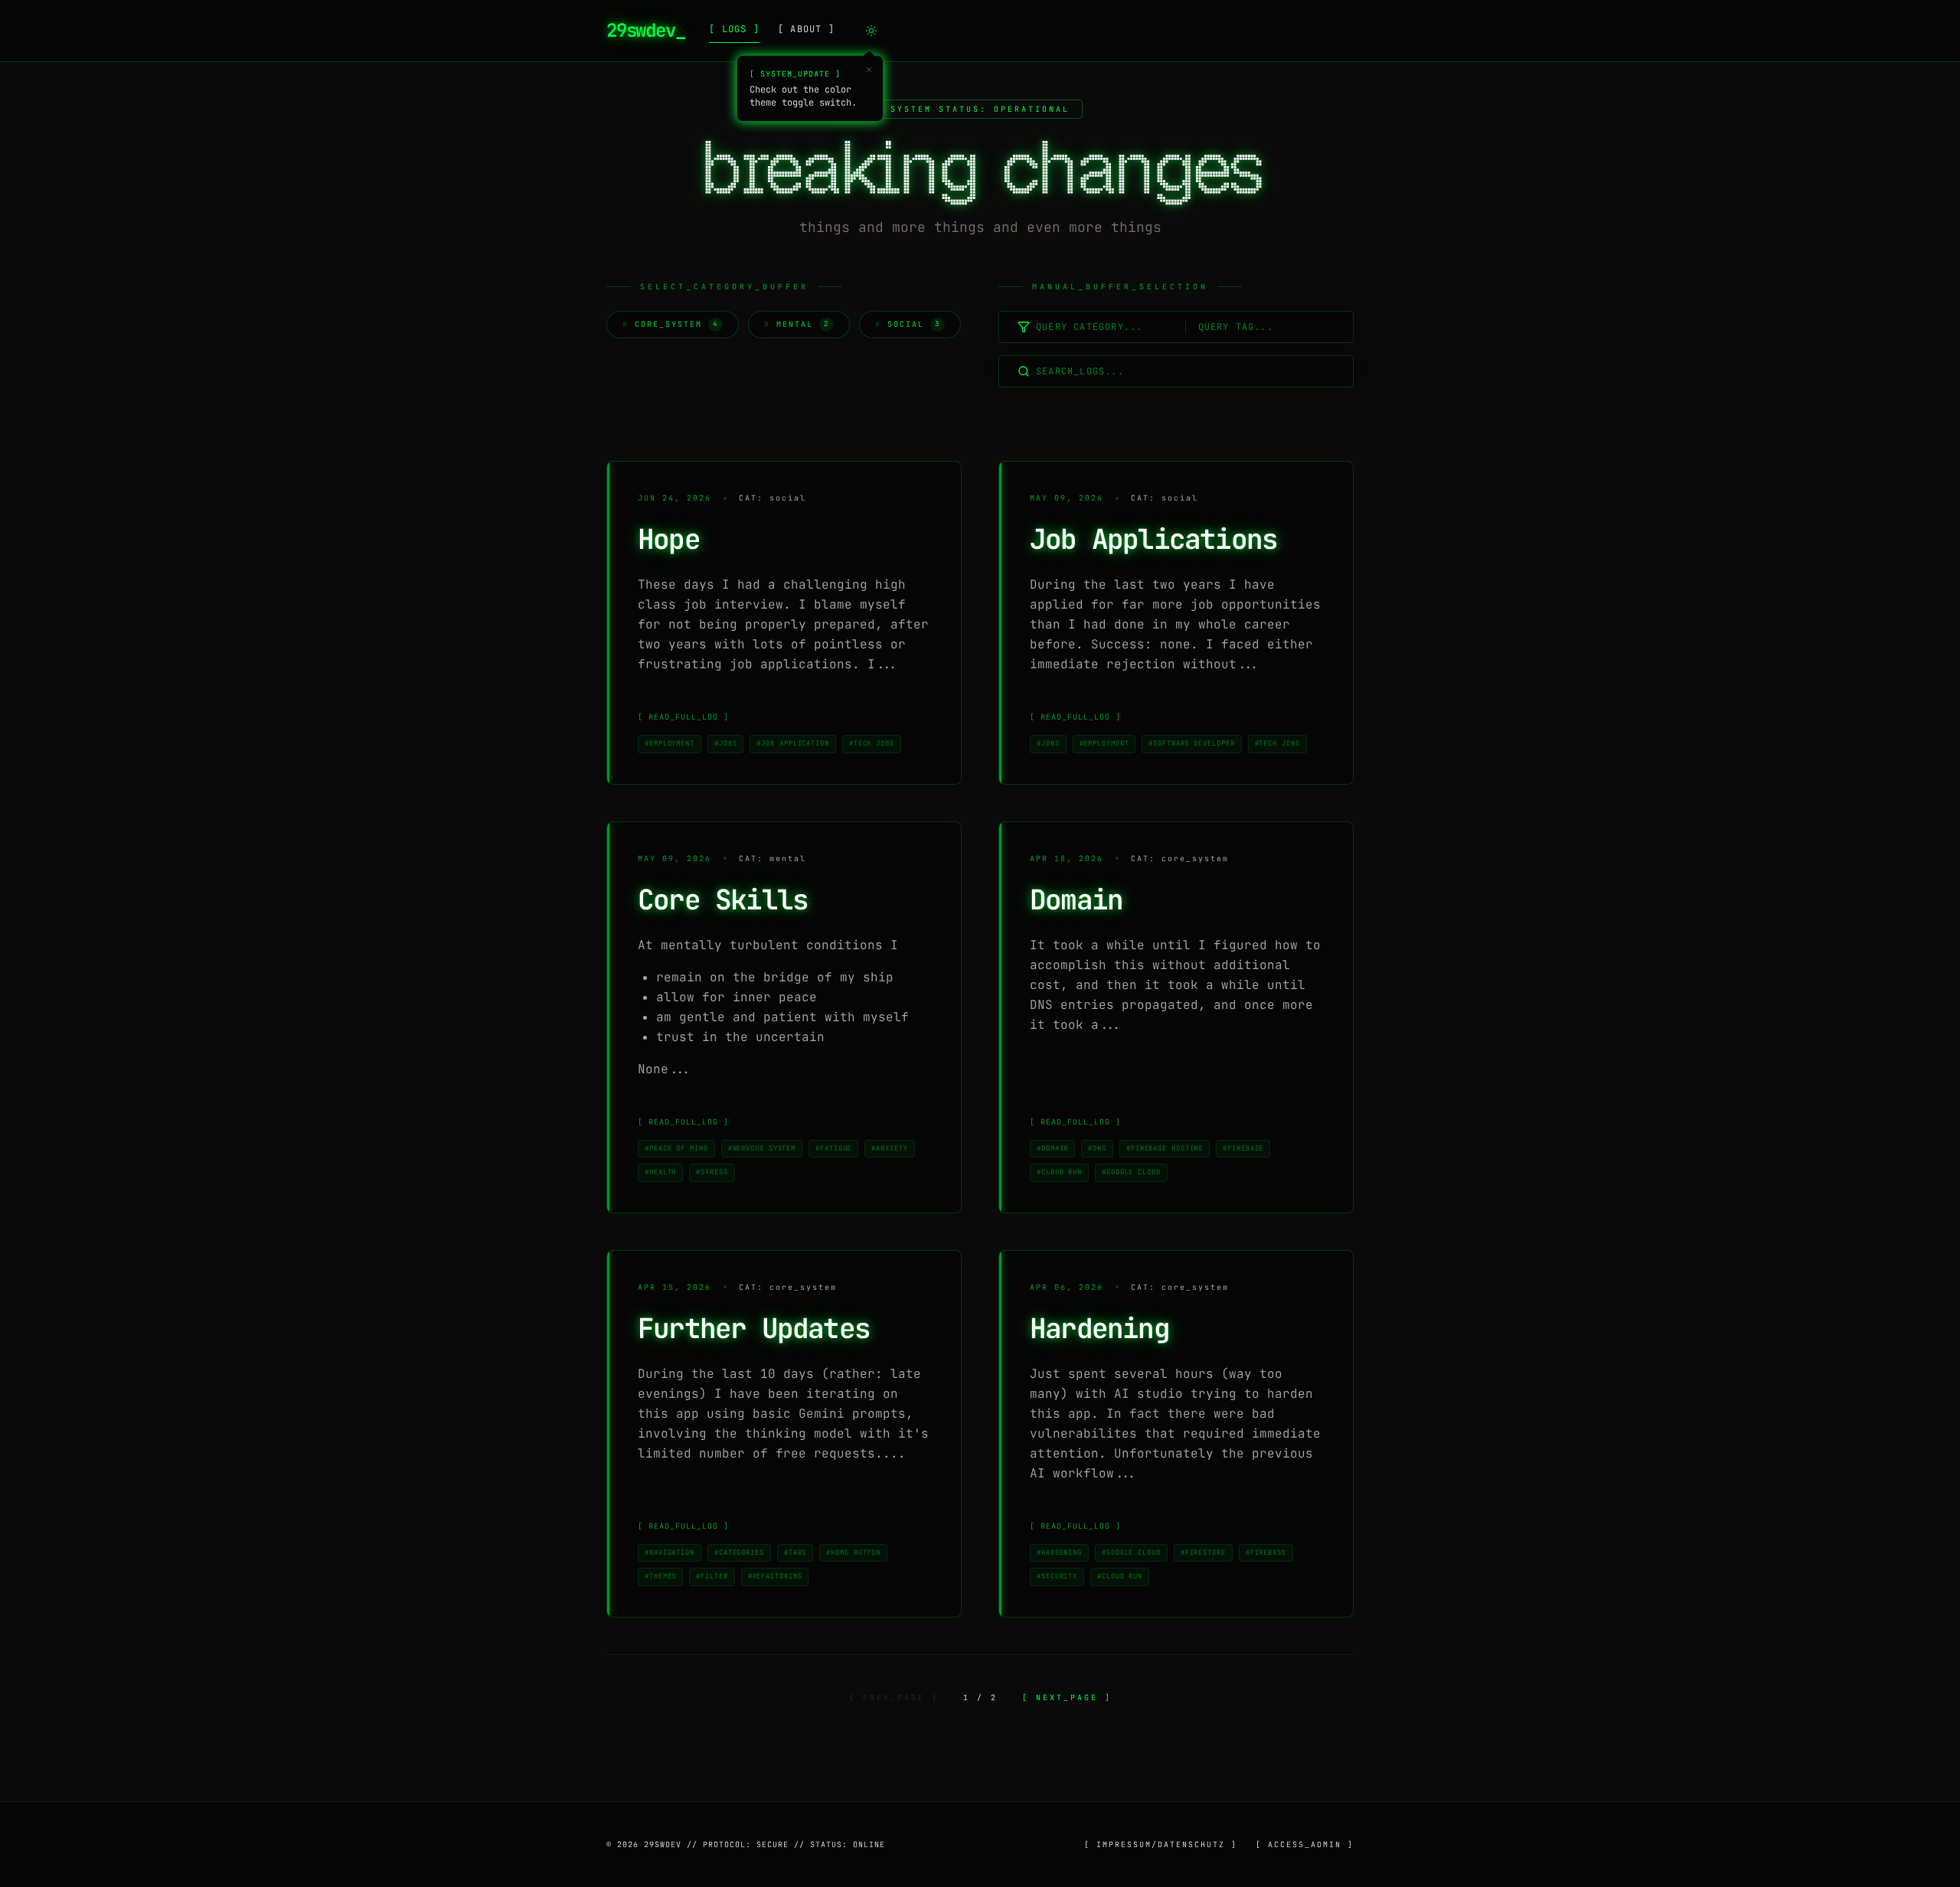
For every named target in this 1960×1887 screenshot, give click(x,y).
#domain (1052, 1148)
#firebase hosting (1165, 1148)
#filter (712, 1576)
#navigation (670, 1552)
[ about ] (806, 29)
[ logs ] (734, 29)
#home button (853, 1552)
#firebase (1243, 1148)
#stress (712, 1172)
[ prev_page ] (894, 1698)
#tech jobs (872, 743)
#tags (795, 1552)
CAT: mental (773, 859)
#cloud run (1059, 1172)
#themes (660, 1576)
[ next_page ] (1067, 1698)
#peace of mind (676, 1148)
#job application (792, 743)
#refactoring (775, 1576)
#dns (1097, 1148)
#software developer (1191, 743)
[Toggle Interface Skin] (871, 31)
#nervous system (762, 1148)
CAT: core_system (1180, 859)
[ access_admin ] (1305, 1845)
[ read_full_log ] (683, 717)
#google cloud (1131, 1172)
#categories (739, 1552)
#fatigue (833, 1148)
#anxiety (889, 1148)
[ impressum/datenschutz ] (1161, 1845)
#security (1057, 1576)
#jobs (726, 743)
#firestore (1203, 1552)
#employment (670, 743)
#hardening (1059, 1552)
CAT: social (773, 498)
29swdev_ (645, 30)
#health (660, 1172)
